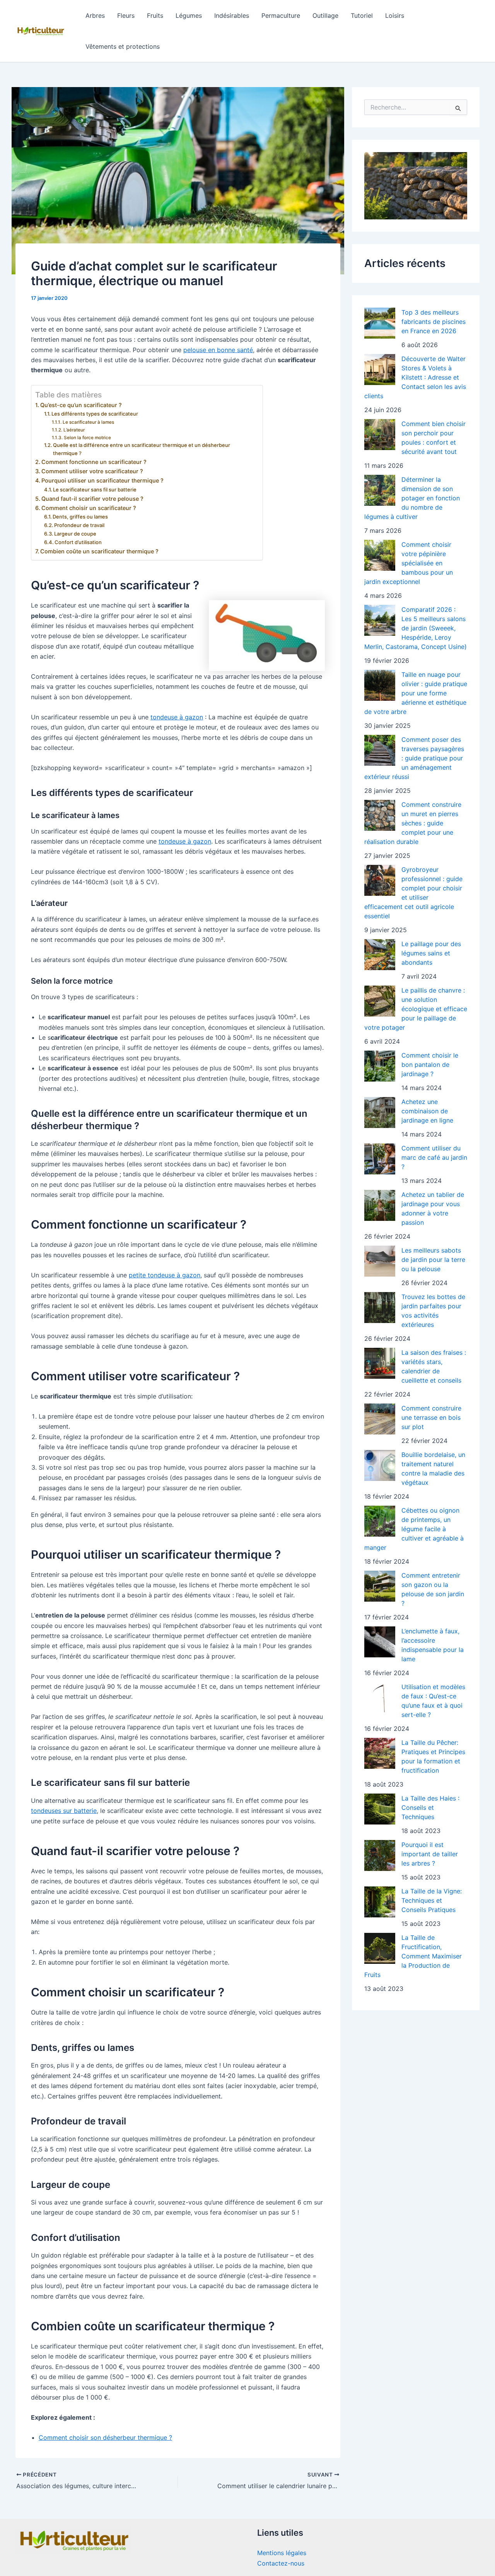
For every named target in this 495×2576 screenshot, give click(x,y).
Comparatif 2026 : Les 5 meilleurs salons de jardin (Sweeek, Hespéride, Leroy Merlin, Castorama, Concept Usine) (416, 628)
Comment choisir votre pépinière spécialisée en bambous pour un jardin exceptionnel (409, 563)
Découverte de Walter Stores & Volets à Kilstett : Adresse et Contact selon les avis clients (415, 377)
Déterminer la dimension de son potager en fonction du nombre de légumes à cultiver (412, 498)
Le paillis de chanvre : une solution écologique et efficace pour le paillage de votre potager (416, 1009)
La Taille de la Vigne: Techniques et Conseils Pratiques (432, 1900)
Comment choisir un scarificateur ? (89, 508)
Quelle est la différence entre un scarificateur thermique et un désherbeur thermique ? (142, 449)
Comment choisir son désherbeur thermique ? (105, 2437)
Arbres (95, 15)
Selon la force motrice (87, 438)
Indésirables (232, 15)
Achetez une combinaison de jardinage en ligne (427, 1111)
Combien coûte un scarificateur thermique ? (99, 551)
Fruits (155, 15)
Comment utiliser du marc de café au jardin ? (434, 1157)
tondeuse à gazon (177, 717)
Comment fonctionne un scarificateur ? (94, 462)
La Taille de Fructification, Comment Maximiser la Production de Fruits (413, 1956)
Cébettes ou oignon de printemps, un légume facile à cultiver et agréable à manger (414, 1529)
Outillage (325, 15)
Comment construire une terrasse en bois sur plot (431, 1417)
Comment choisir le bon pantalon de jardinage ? (430, 1065)
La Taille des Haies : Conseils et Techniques (430, 1807)
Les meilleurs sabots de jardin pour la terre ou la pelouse (433, 1260)
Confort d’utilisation (78, 542)
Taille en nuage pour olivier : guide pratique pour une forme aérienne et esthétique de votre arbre (416, 693)
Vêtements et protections (123, 46)
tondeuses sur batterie (64, 1811)
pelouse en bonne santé (218, 350)
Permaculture (281, 15)
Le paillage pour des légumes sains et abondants (431, 953)
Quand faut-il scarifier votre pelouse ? (92, 499)
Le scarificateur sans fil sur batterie (95, 490)
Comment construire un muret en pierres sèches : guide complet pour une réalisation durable (413, 823)
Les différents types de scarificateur (95, 414)
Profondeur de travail (79, 525)
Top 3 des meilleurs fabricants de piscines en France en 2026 (434, 322)
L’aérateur (74, 430)
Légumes (189, 15)
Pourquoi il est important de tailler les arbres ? (430, 1854)
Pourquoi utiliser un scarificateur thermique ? (102, 480)
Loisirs (395, 15)
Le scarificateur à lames (88, 422)
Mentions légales (282, 2553)
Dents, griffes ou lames (80, 517)
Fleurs (126, 15)
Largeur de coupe (75, 534)
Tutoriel (362, 15)
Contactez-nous (281, 2563)
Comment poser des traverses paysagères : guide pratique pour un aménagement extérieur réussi (414, 758)
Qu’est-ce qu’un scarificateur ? (81, 405)
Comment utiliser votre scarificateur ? (92, 471)
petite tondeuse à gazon (165, 1275)
